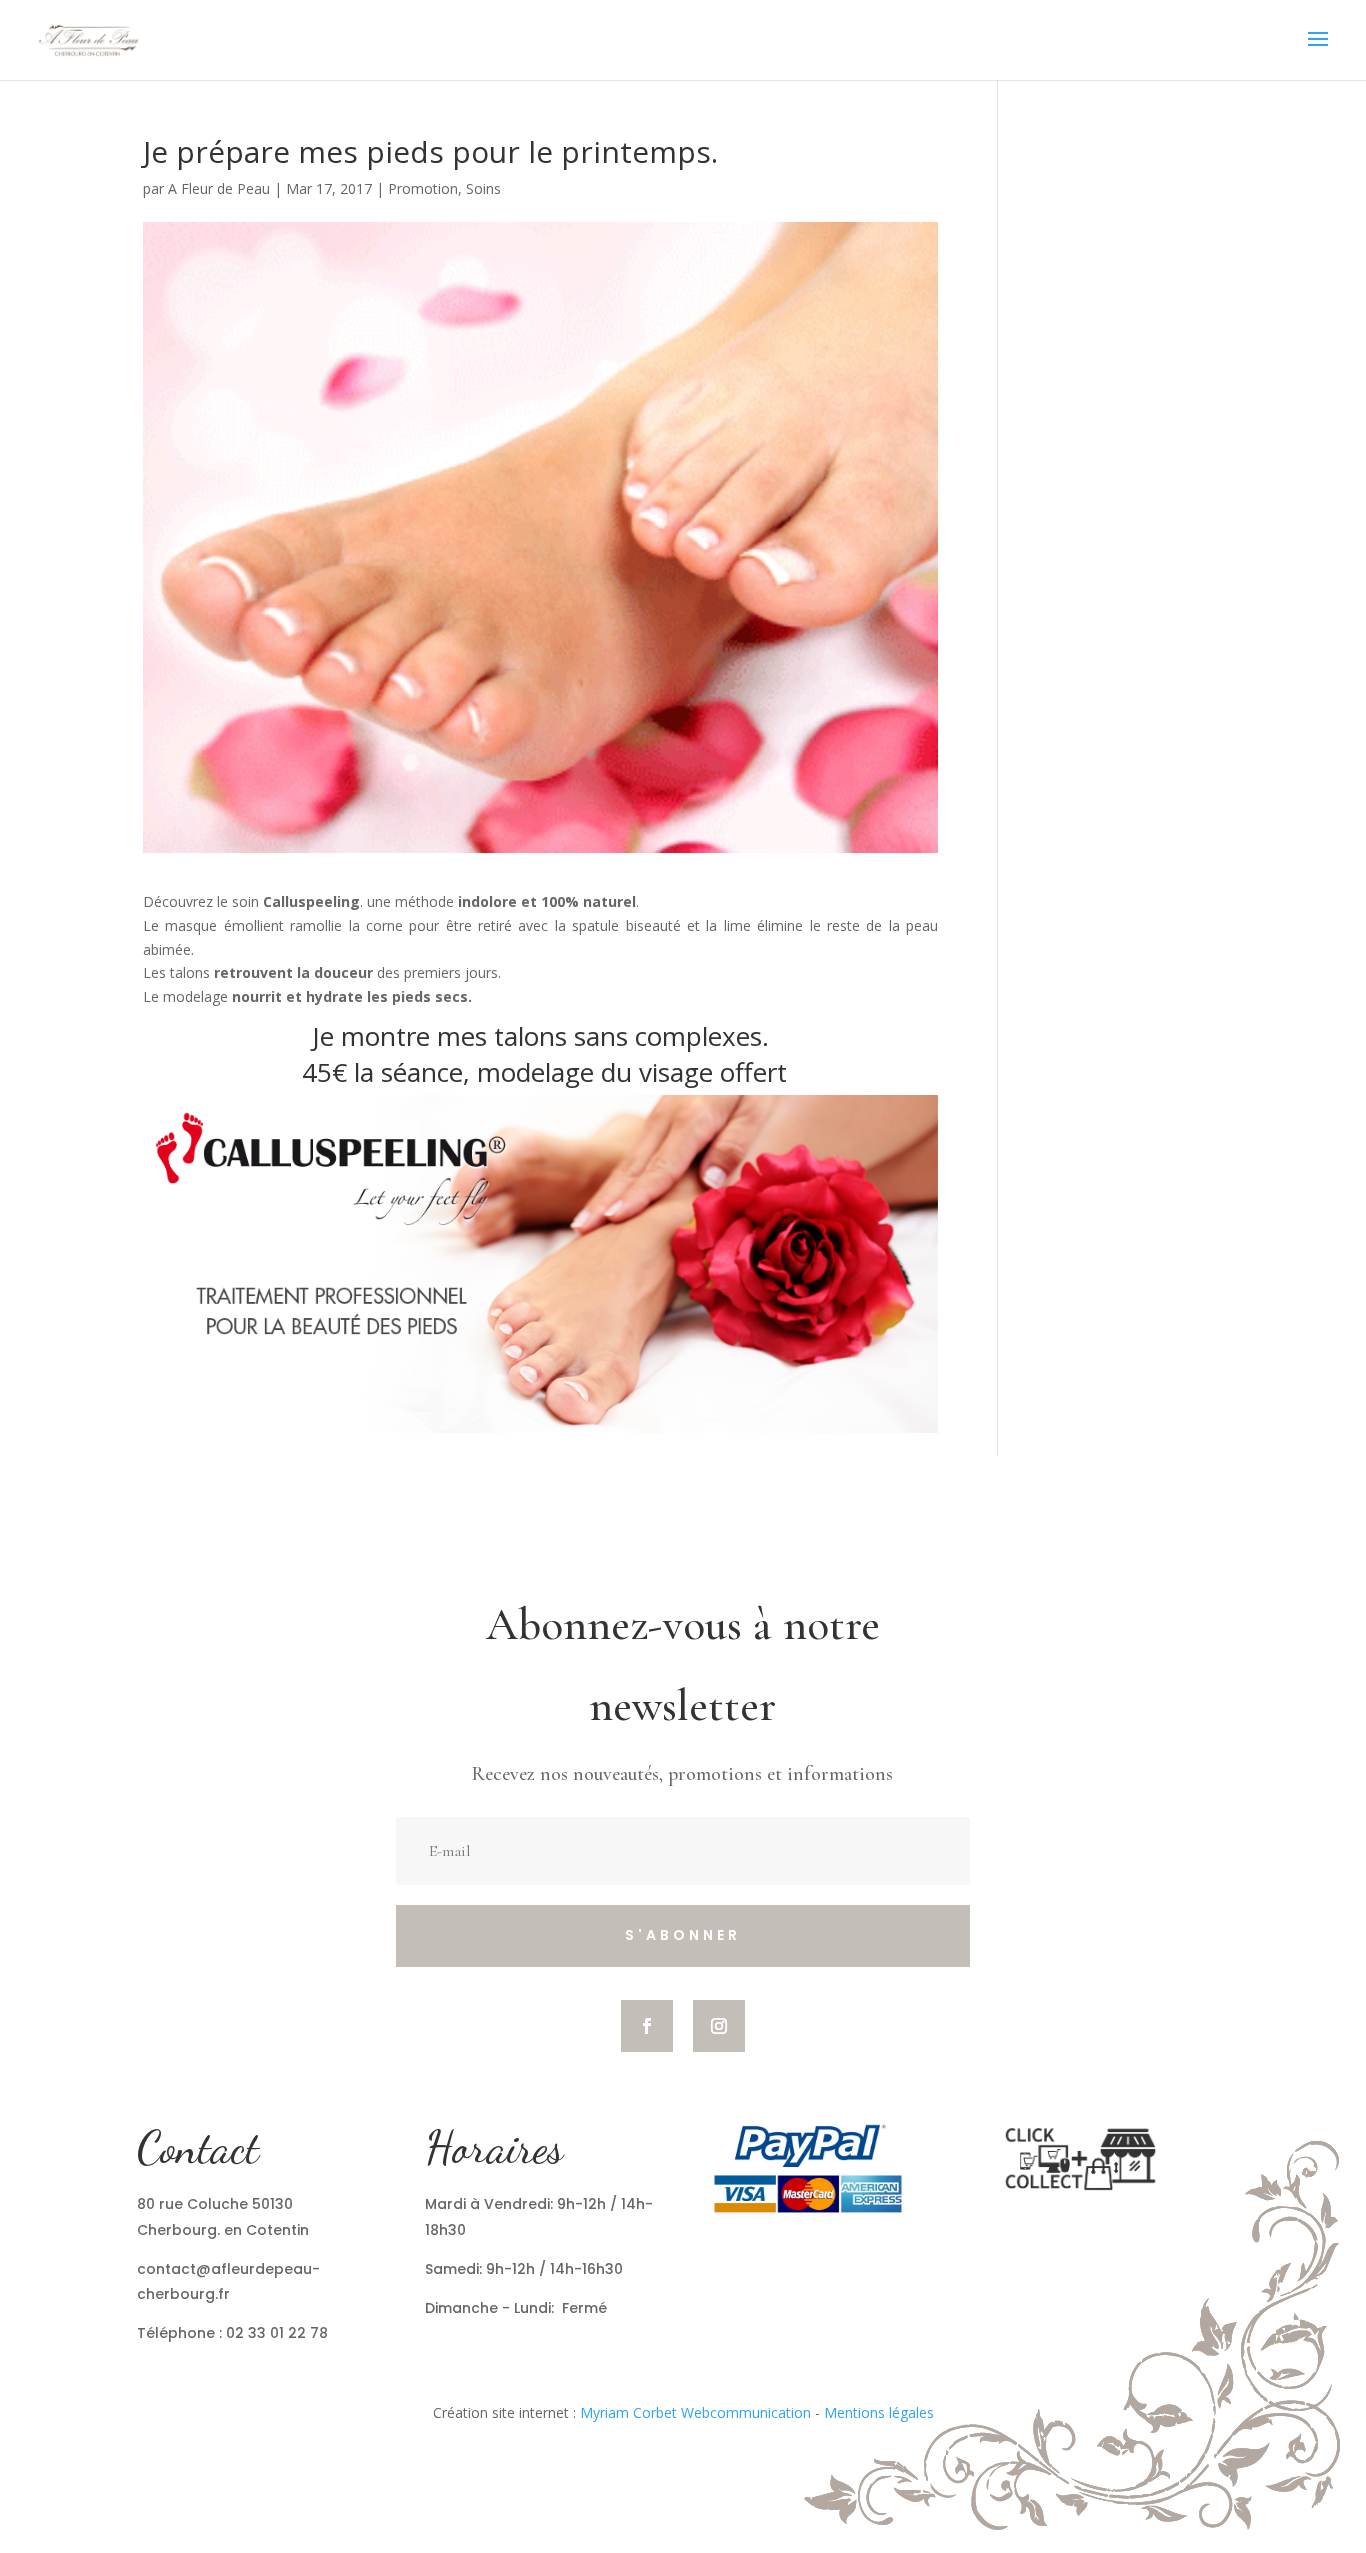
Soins (483, 188)
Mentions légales (879, 2412)
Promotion (423, 188)
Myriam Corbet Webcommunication (693, 2412)
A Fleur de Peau (219, 188)
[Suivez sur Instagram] (719, 2026)
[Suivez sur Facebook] (647, 2026)
